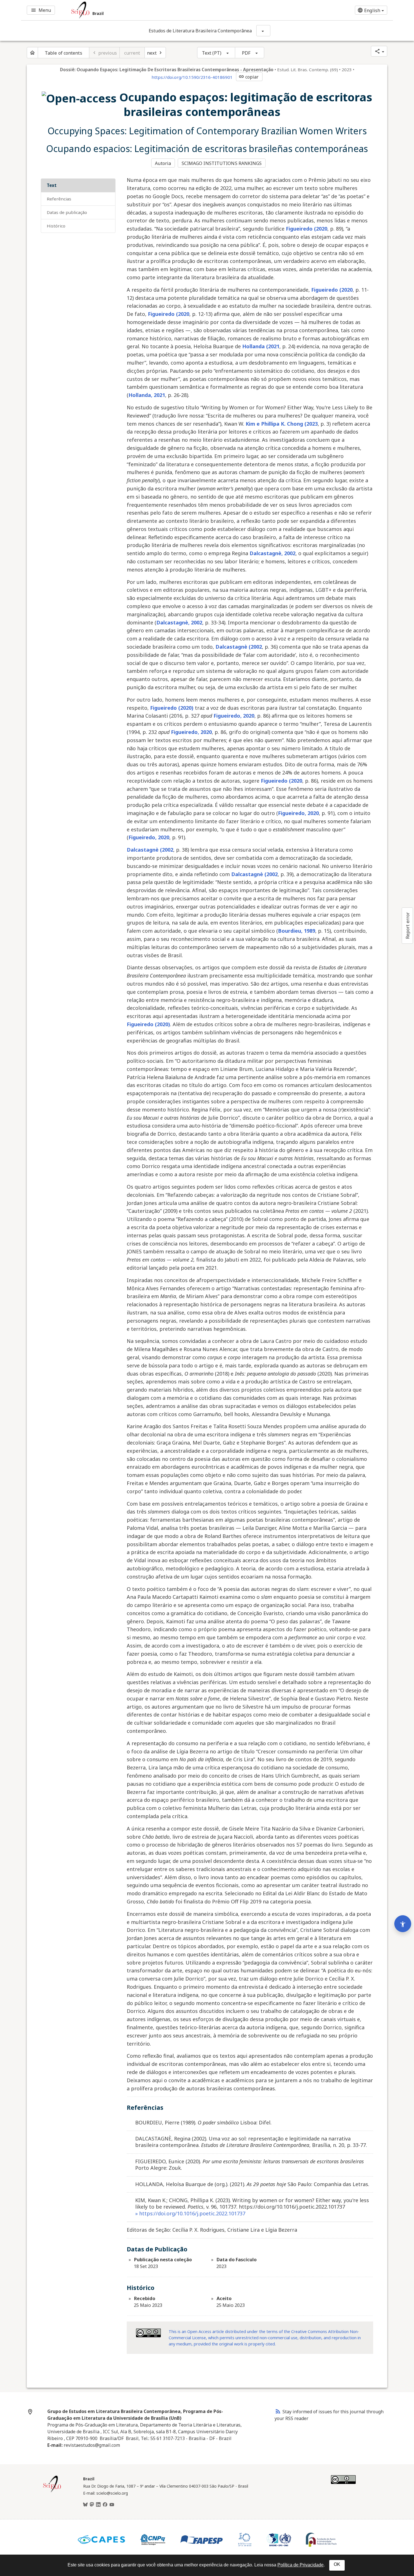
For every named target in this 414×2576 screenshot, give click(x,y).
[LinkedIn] (98, 2505)
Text (52, 185)
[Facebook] (105, 2505)
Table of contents (64, 53)
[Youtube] (112, 2505)
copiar (249, 77)
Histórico (56, 226)
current (132, 53)
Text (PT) (212, 53)
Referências (59, 199)
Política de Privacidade (301, 2565)
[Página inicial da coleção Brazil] (52, 2492)
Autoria (163, 163)
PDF (246, 53)
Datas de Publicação (67, 212)
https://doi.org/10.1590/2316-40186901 (192, 77)
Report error (408, 926)
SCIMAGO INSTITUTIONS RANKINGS (222, 163)
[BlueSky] (85, 2505)
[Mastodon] (92, 2505)
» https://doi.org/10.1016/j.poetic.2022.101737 (190, 2213)
